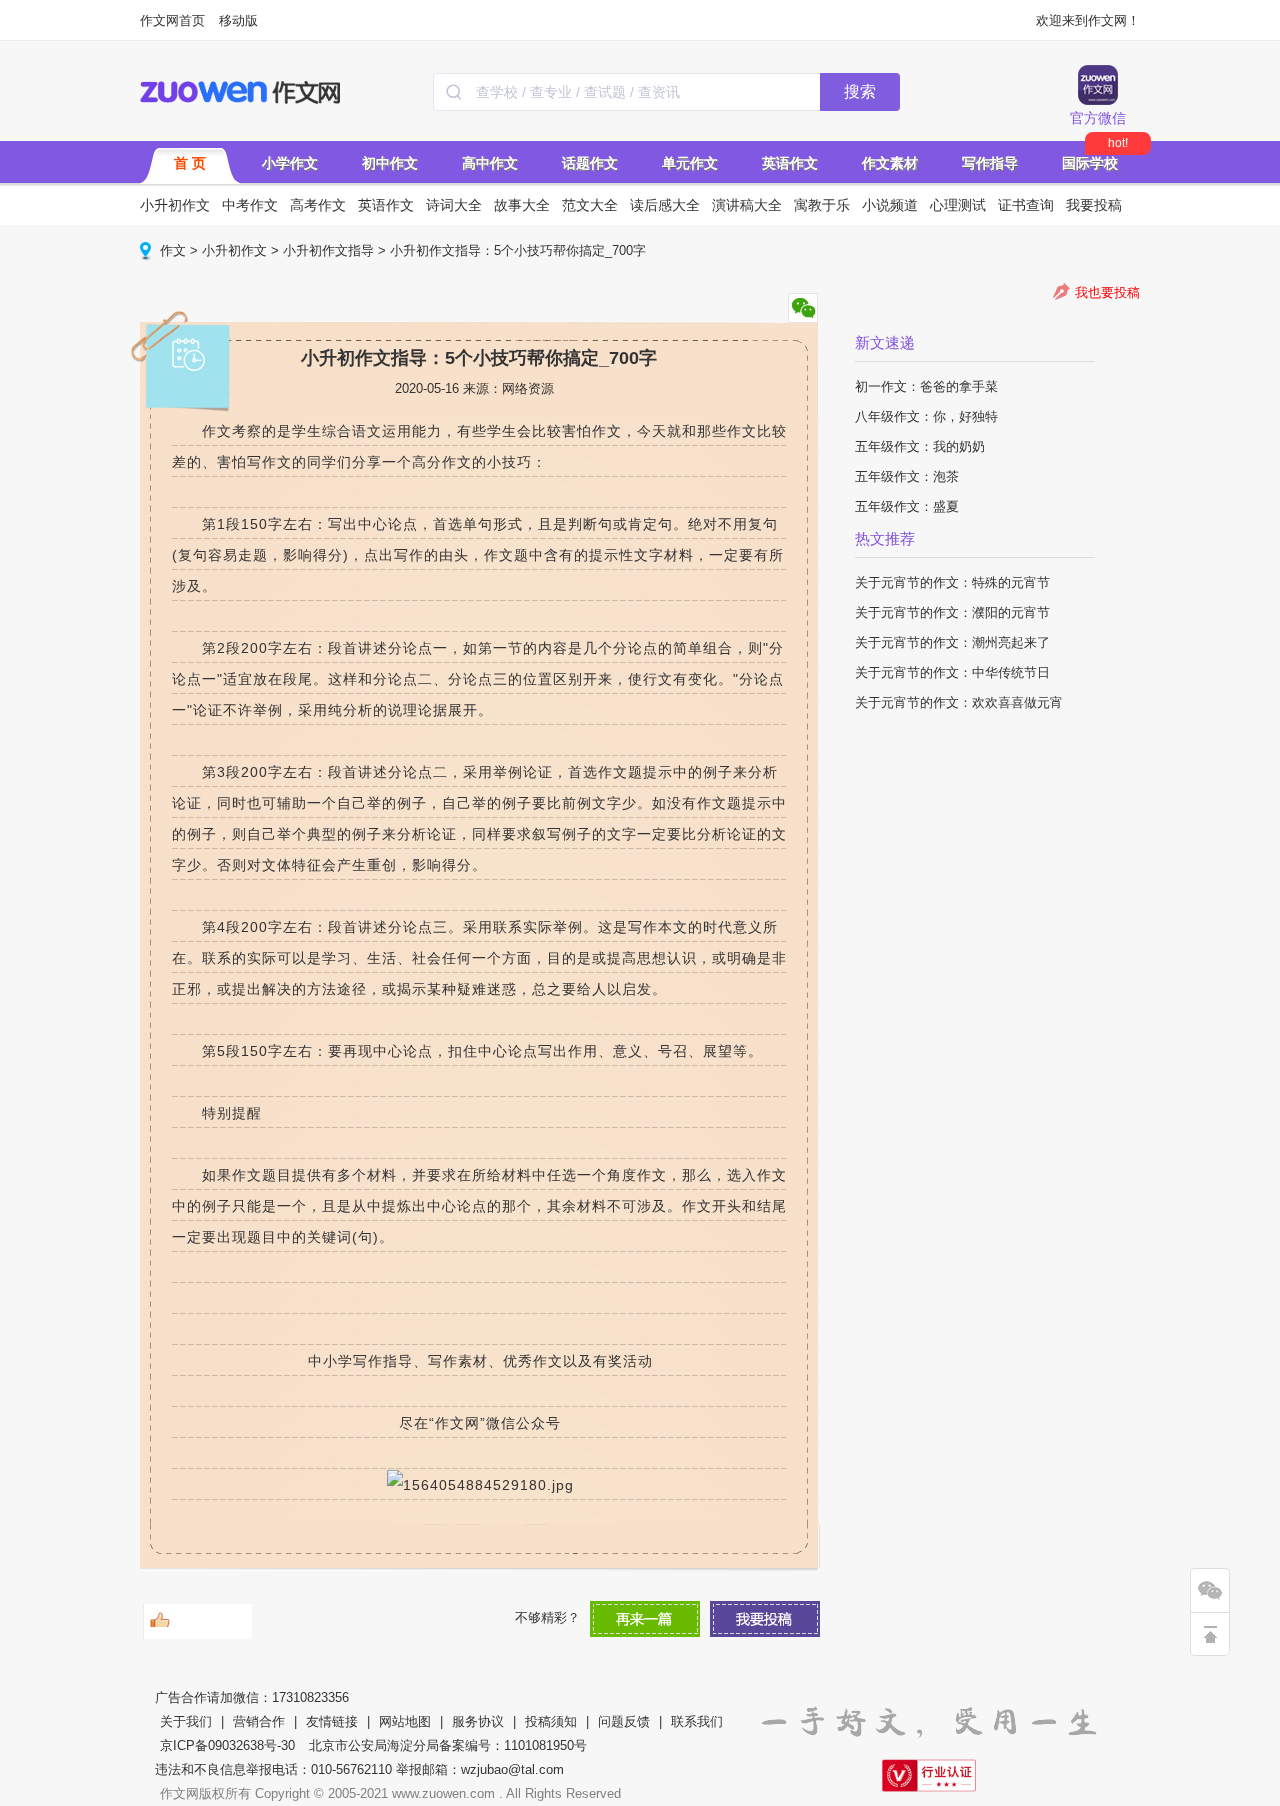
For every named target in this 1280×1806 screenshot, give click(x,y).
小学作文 (290, 163)
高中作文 (490, 163)
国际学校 (1090, 163)
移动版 (238, 20)
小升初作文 (175, 205)
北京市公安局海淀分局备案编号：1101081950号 (448, 1745)
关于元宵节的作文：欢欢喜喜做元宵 (959, 702)
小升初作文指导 (328, 250)
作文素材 (890, 163)
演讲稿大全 (747, 205)
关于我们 (186, 1721)
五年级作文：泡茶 (907, 476)
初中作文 (390, 163)
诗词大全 (454, 205)
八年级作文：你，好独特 (926, 416)
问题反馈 (624, 1721)
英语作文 (790, 163)
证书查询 (1026, 205)
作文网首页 (172, 20)
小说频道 (890, 205)
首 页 (190, 163)
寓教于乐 (822, 205)
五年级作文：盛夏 (907, 506)
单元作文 (690, 163)
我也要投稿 (1107, 292)
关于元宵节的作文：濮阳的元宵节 (952, 612)
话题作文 (590, 163)
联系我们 (697, 1721)
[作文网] (241, 92)
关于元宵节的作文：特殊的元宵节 (952, 582)
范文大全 (590, 205)
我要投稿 (1094, 205)
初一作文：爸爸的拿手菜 (926, 386)
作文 (173, 250)
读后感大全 (665, 205)
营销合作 (259, 1721)
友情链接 (332, 1721)
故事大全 (522, 205)
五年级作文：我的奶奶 (920, 446)
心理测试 (958, 205)
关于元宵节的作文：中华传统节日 (952, 672)
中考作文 (250, 205)
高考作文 (318, 205)
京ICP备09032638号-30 (227, 1745)
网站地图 (405, 1721)
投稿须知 (551, 1721)
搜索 (860, 91)
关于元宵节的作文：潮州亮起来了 (952, 642)
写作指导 (990, 163)
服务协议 (478, 1721)
